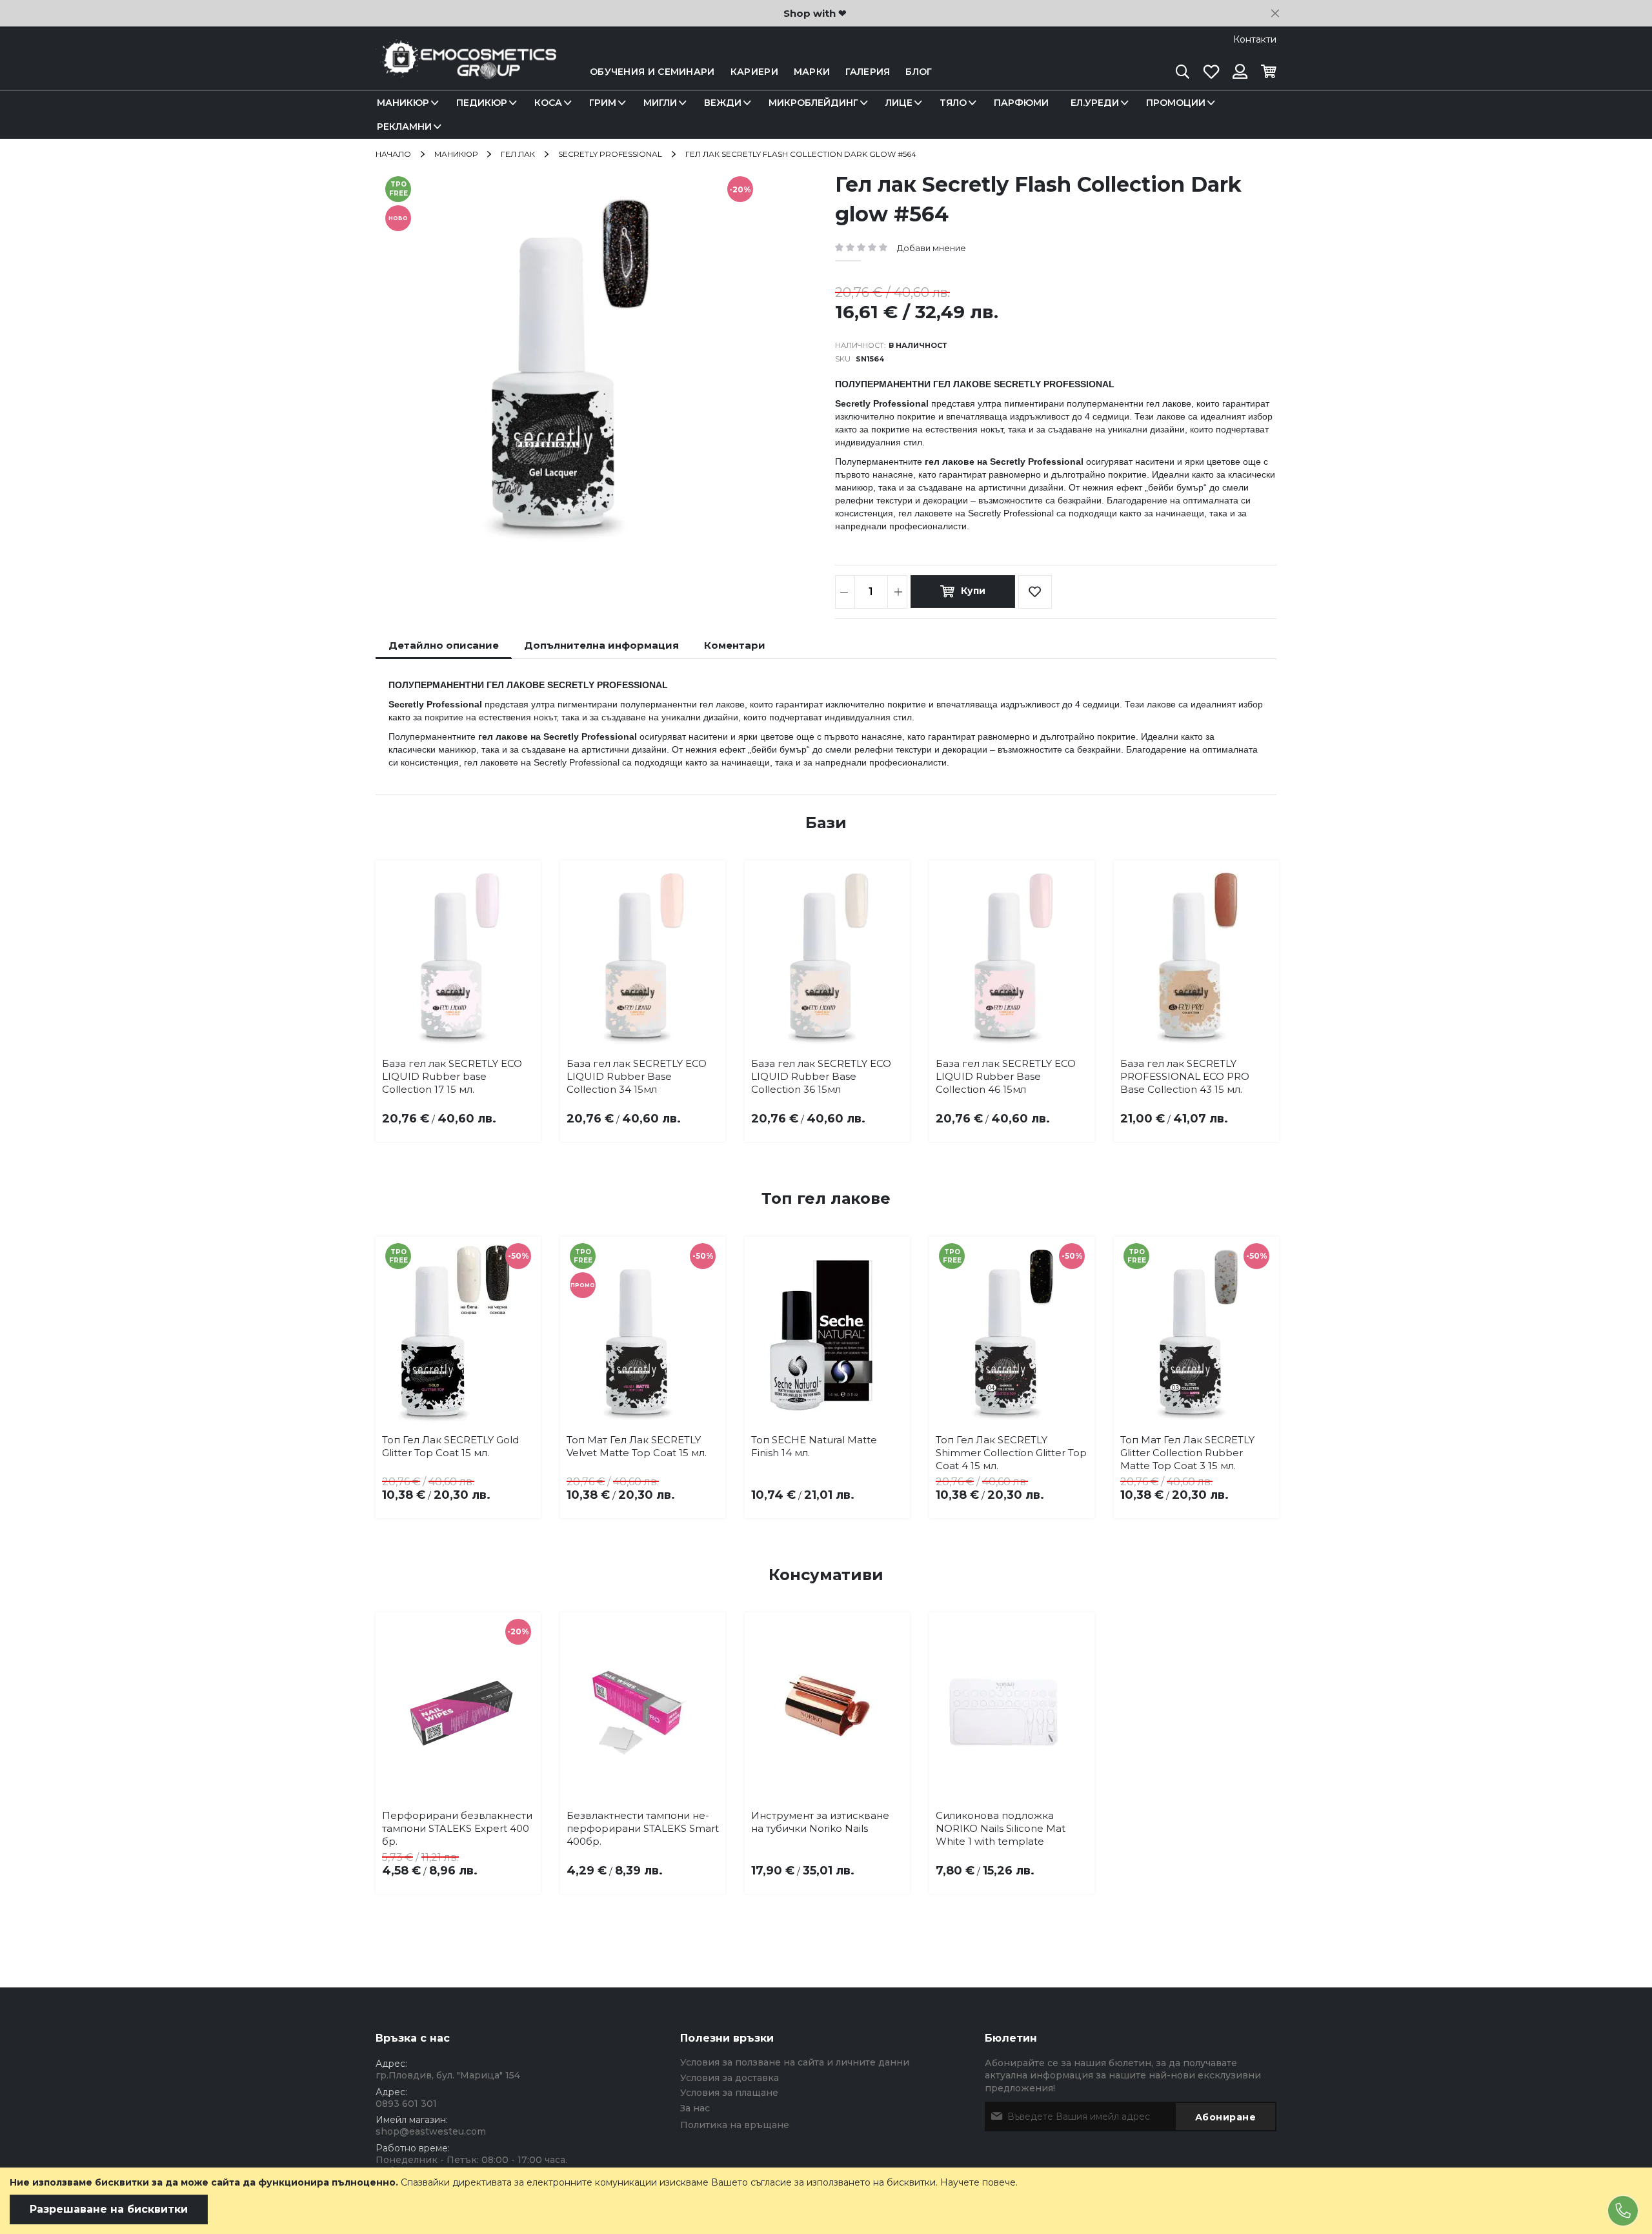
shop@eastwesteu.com (431, 2131)
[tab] (444, 645)
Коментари (735, 645)
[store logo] (466, 72)
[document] (826, 2201)
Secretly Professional (610, 154)
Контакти (1255, 39)
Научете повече (978, 2182)
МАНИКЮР (456, 154)
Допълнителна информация (601, 645)
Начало (393, 154)
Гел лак (518, 154)
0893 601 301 (406, 2104)
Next (1257, 979)
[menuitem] (406, 103)
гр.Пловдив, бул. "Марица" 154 (448, 2075)
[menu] (826, 115)
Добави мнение (932, 248)
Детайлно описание (444, 645)
